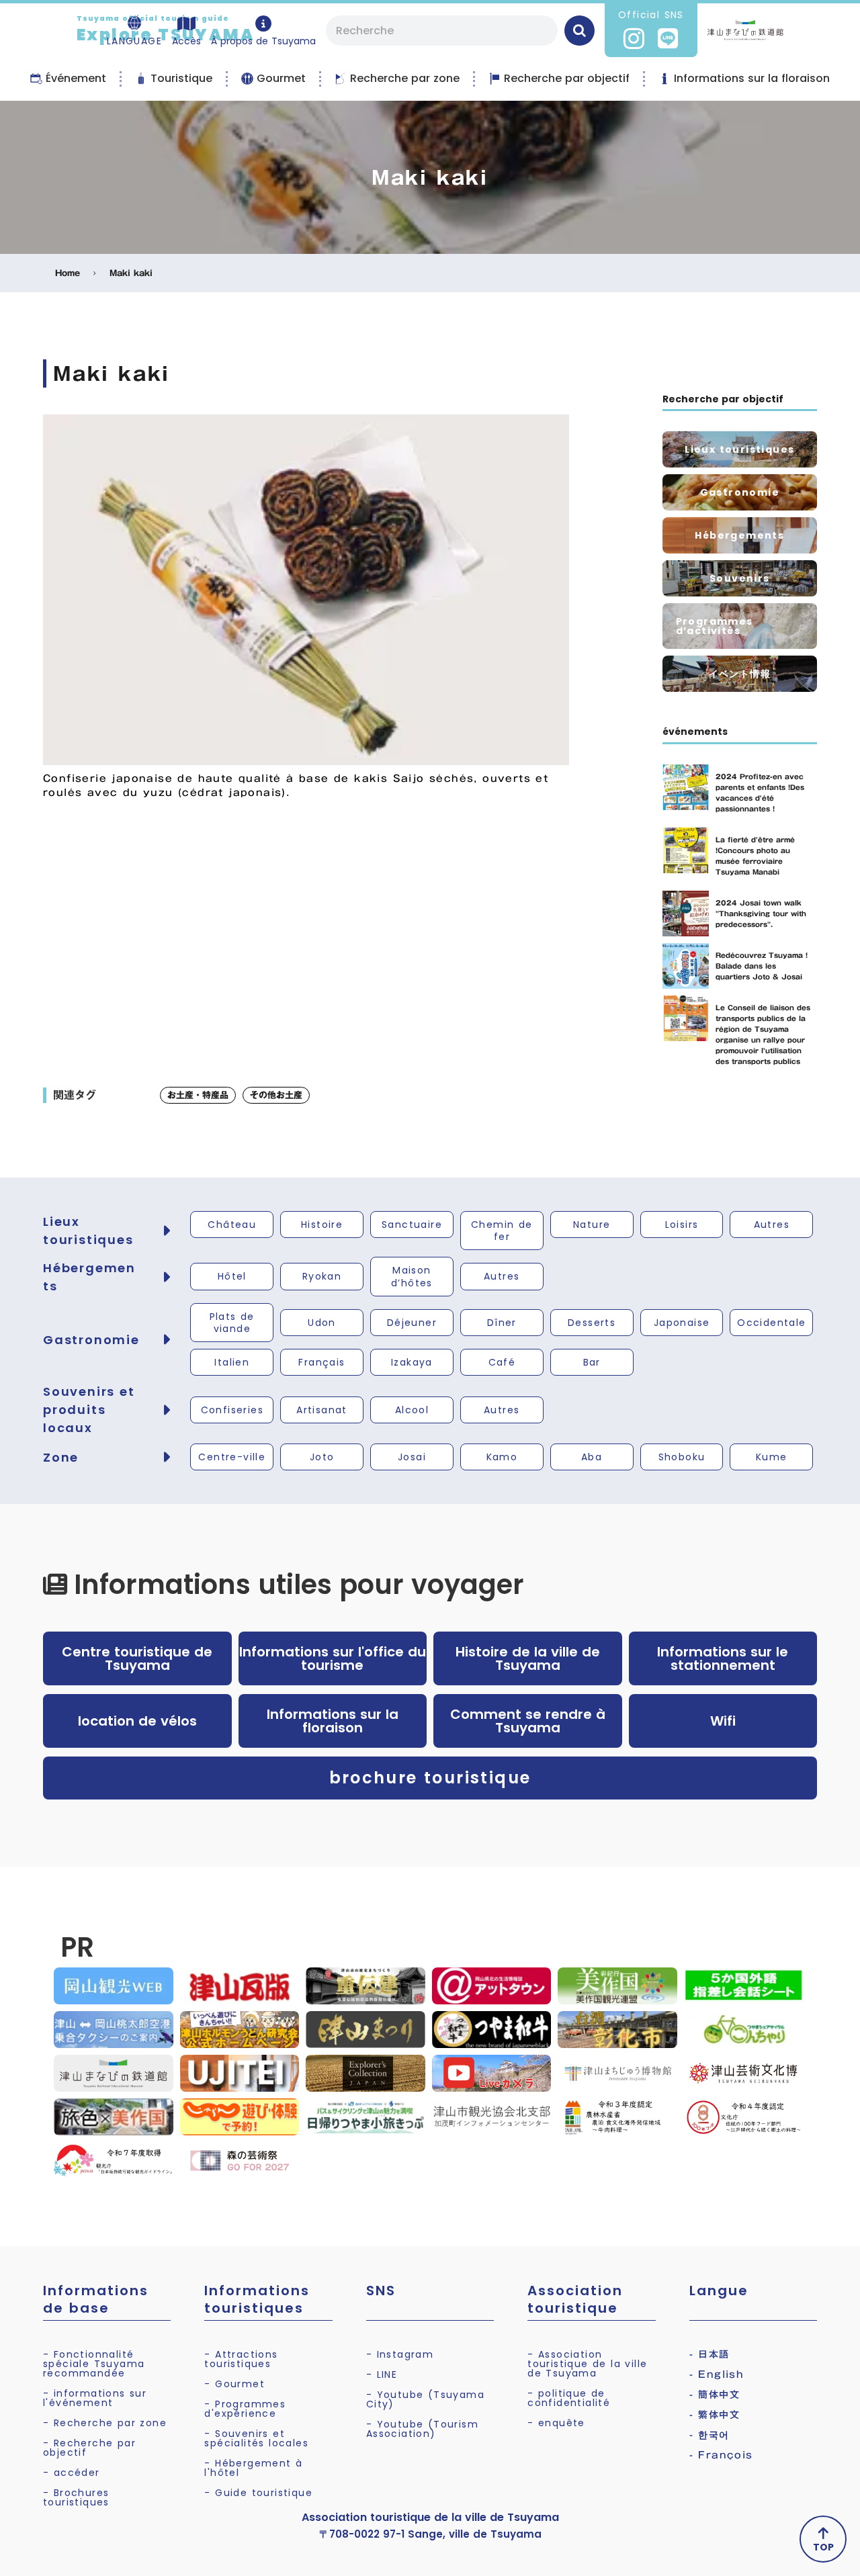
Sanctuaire (412, 1225)
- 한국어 (709, 2435)
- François (721, 2455)
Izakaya (412, 1362)
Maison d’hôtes (412, 1276)
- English (717, 2374)
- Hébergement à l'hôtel (253, 2468)
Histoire (322, 1225)
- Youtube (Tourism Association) (422, 2429)
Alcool (412, 1410)
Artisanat (322, 1410)
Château (232, 1225)
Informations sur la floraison (333, 1721)
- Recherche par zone (105, 2423)
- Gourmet (234, 2384)
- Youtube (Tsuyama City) (425, 2399)
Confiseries (232, 1410)
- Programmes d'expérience (245, 2409)
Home (68, 273)
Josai (412, 1457)
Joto (322, 1457)
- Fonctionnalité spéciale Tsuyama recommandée (94, 2364)
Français (321, 1362)
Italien (232, 1362)
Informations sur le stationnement (723, 1658)
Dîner (502, 1323)
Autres (772, 1225)
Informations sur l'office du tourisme (333, 1658)
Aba (592, 1457)
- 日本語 (709, 2354)
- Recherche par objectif (89, 2448)
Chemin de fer (502, 1231)
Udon (322, 1323)
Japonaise (682, 1323)
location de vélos (137, 1721)
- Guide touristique (258, 2493)
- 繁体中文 (715, 2415)
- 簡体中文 (715, 2395)
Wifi (723, 1721)
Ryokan (322, 1276)
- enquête (556, 2423)
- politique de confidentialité (569, 2398)
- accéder (72, 2473)
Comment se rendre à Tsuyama (528, 1721)
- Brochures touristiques (76, 2497)
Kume (772, 1457)
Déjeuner (412, 1323)
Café (502, 1362)
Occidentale (771, 1323)
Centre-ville (232, 1457)
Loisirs (682, 1225)
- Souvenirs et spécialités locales (256, 2438)
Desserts (592, 1323)
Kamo (502, 1457)
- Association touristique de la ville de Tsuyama (587, 2364)
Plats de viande (232, 1323)
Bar (592, 1362)
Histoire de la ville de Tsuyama (528, 1658)
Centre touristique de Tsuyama (137, 1658)
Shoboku (682, 1457)
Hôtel (232, 1276)
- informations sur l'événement (95, 2398)
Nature (592, 1225)
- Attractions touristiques (241, 2359)
